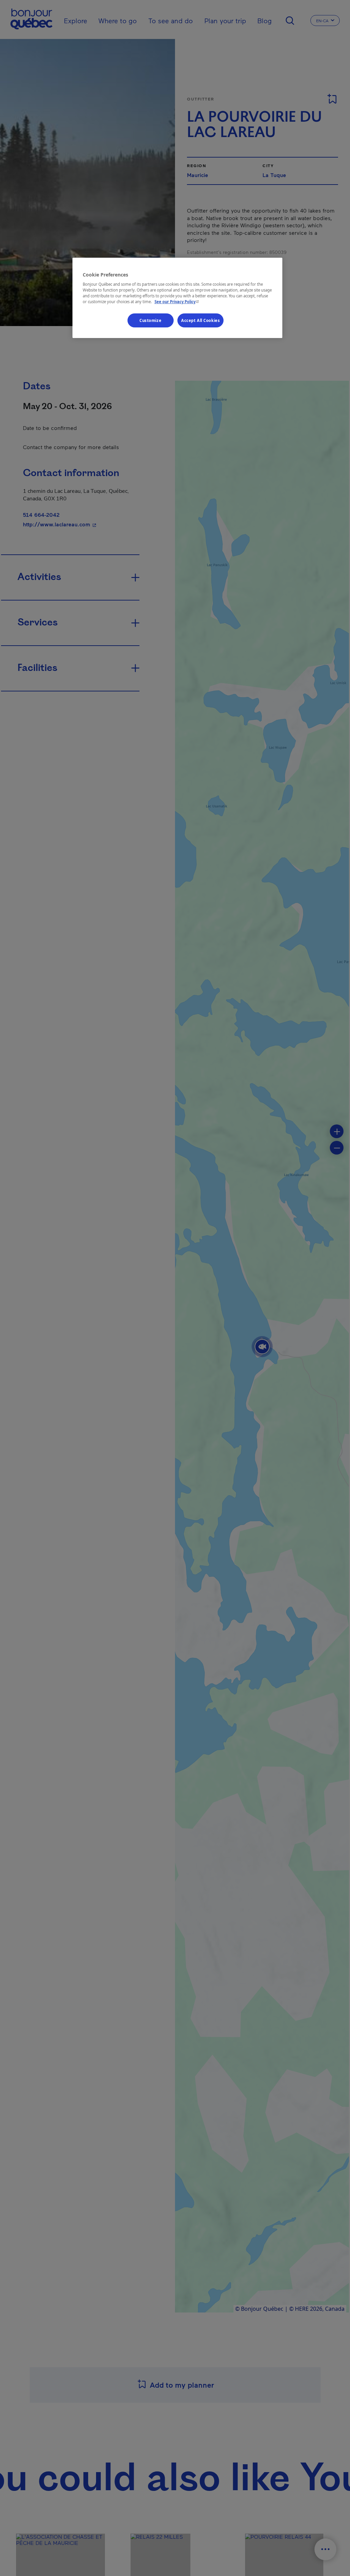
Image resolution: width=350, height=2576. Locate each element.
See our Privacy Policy (177, 302)
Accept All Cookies (200, 320)
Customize (150, 320)
